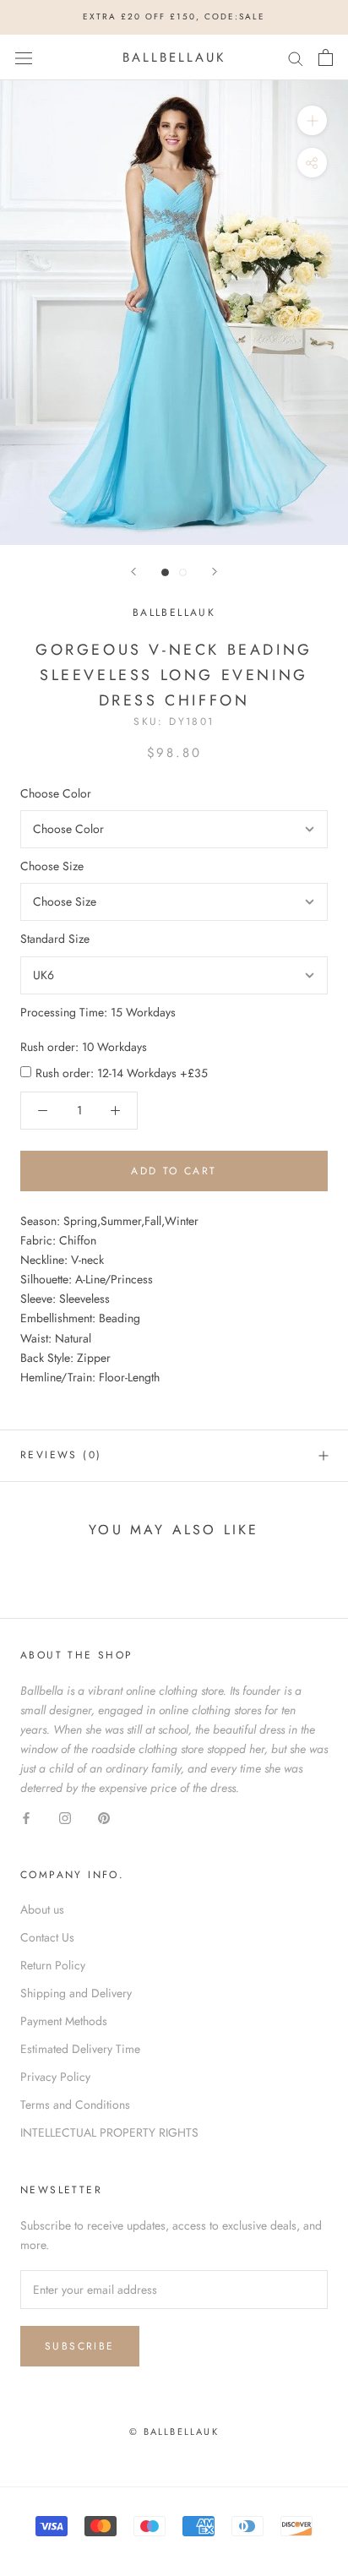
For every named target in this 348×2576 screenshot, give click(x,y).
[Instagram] (65, 1817)
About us (42, 1909)
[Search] (296, 57)
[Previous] (133, 572)
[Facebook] (26, 1817)
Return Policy (53, 1965)
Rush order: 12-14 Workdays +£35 (122, 1073)
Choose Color (56, 793)
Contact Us (47, 1937)
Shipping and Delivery (76, 1993)
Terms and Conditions (75, 2105)
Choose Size (52, 866)
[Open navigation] (24, 57)
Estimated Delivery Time (80, 2049)
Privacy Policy (55, 2077)
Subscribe (80, 2346)
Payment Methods (64, 2021)
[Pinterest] (104, 1817)
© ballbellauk (174, 2432)
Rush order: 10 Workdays (84, 1047)
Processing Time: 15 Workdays (98, 1012)
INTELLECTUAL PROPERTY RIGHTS (109, 2132)
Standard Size (55, 939)
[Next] (215, 572)
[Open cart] (326, 57)
